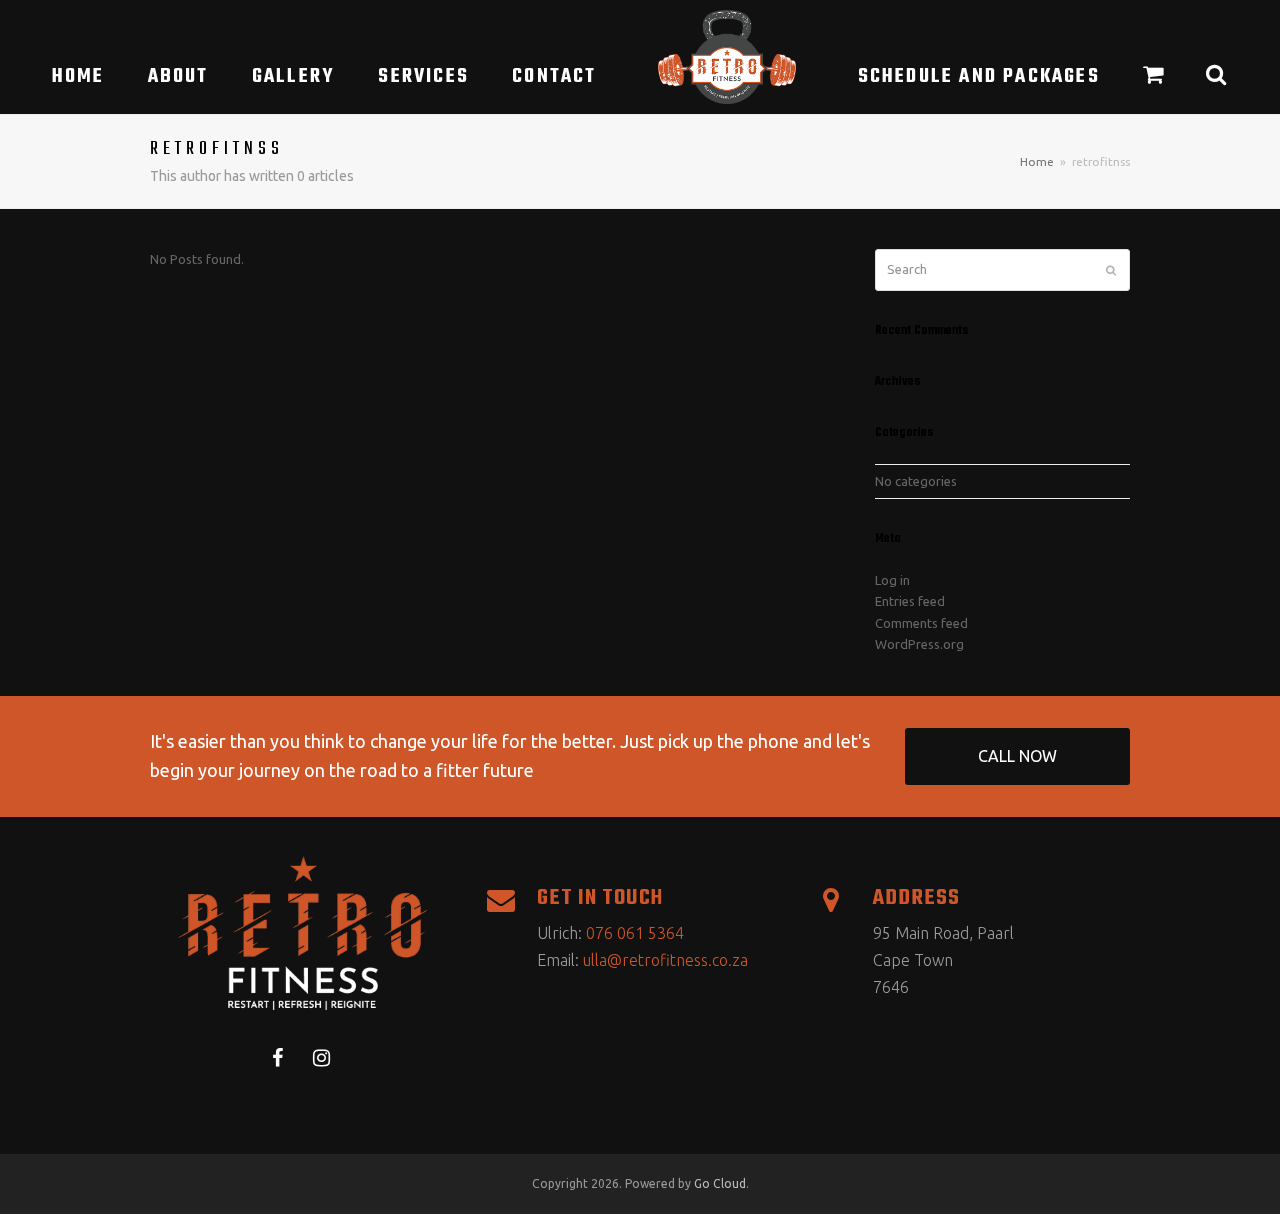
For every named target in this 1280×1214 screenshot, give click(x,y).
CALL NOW (1017, 756)
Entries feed (910, 601)
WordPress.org (919, 644)
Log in (892, 580)
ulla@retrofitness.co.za (665, 960)
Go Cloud (720, 1183)
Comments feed (921, 623)
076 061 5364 (635, 933)
